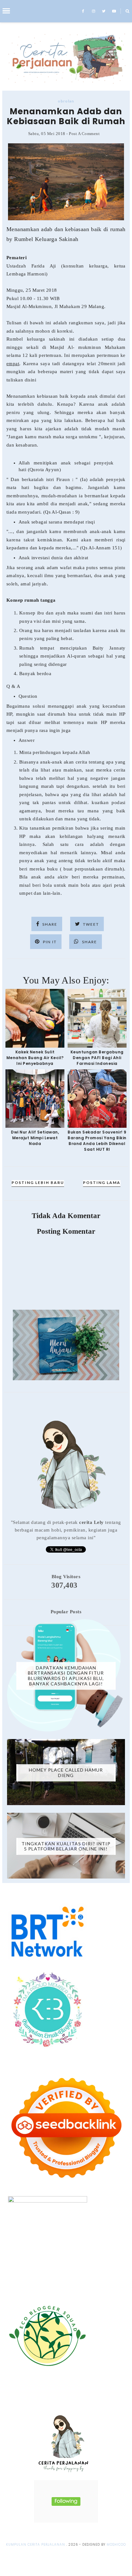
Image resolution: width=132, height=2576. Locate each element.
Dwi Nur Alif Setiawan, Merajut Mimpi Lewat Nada (35, 1138)
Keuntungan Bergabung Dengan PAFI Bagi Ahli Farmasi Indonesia (97, 1058)
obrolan (66, 101)
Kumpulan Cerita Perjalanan (36, 2545)
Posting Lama (102, 1183)
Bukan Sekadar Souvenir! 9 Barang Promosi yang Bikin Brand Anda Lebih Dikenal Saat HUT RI (97, 1141)
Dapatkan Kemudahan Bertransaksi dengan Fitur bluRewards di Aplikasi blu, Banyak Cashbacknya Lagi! (66, 1675)
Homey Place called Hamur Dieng (66, 1773)
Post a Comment (84, 134)
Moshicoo (116, 2545)
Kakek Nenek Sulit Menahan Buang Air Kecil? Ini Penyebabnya (35, 1058)
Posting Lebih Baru (38, 1183)
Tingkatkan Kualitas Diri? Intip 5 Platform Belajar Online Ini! (66, 1846)
